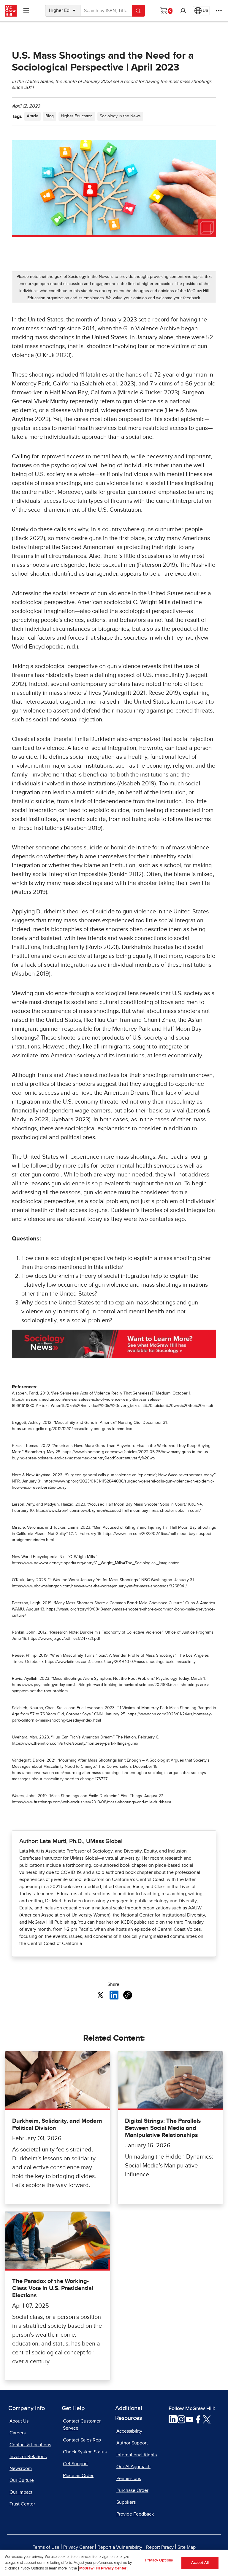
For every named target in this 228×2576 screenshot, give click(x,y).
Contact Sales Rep (82, 2440)
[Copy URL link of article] (128, 1995)
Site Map (187, 2547)
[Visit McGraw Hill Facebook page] (198, 2419)
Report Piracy (160, 2547)
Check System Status (85, 2452)
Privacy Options (159, 2560)
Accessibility (129, 2431)
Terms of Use (46, 2547)
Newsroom (21, 2468)
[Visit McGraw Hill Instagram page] (181, 2419)
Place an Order (78, 2476)
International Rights (137, 2455)
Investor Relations (28, 2457)
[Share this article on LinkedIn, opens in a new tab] (114, 1995)
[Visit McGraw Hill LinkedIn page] (173, 2419)
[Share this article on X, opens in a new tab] (100, 1995)
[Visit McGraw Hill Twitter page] (207, 2419)
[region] (114, 2563)
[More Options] (219, 11)
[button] (183, 11)
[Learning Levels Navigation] (26, 11)
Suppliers (126, 2502)
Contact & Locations (30, 2445)
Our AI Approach (133, 2467)
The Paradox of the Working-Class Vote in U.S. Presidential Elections (53, 2288)
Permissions (129, 2479)
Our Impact (21, 2492)
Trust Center (22, 2504)
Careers (18, 2433)
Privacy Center (78, 2547)
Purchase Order (132, 2490)
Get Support (75, 2464)
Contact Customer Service (82, 2425)
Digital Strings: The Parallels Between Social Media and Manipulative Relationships (163, 2128)
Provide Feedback (135, 2514)
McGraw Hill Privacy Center (103, 2568)
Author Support (132, 2443)
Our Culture (22, 2480)
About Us (19, 2421)
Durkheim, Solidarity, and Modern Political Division (57, 2124)
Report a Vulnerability (120, 2547)
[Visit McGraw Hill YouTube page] (190, 2419)
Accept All (200, 2563)
